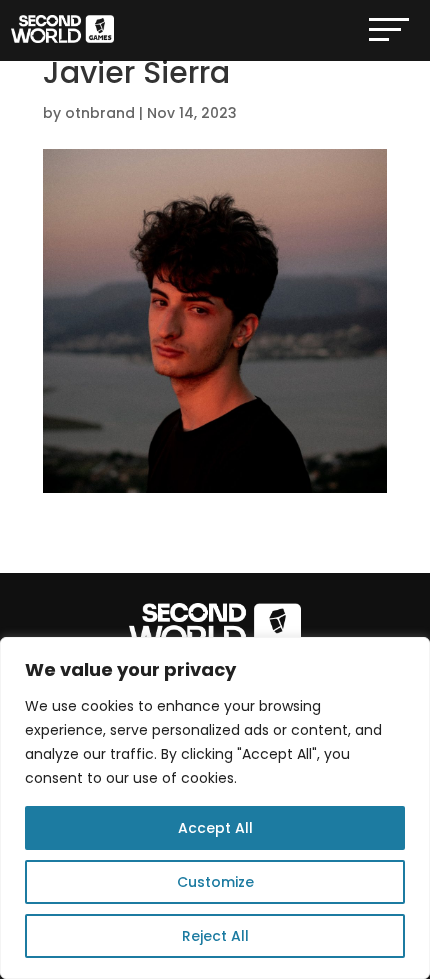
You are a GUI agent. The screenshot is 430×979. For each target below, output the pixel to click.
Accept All (215, 828)
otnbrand (100, 113)
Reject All (215, 936)
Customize (215, 882)
